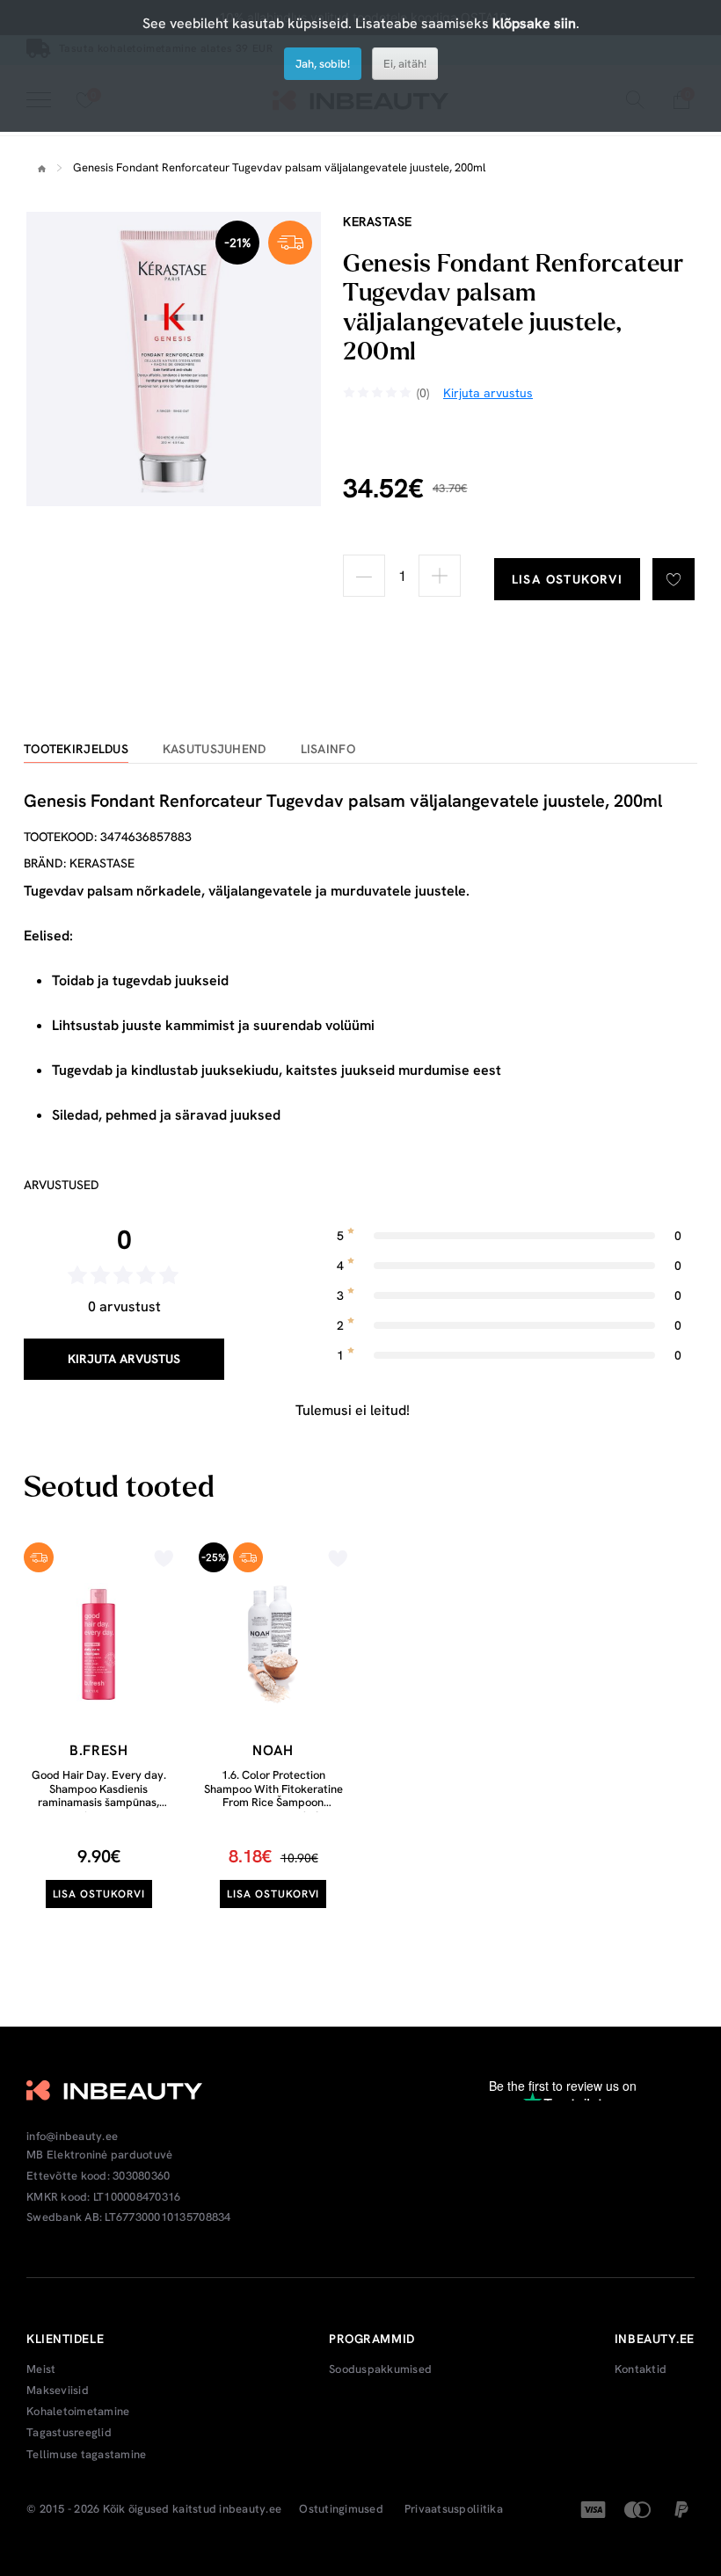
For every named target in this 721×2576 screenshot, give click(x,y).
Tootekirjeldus (76, 749)
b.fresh (98, 1750)
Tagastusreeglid (69, 2433)
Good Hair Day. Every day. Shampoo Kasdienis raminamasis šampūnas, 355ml (99, 1796)
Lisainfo (328, 749)
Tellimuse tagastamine (86, 2455)
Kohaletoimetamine (78, 2412)
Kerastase (378, 221)
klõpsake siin (534, 23)
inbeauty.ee (250, 2509)
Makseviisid (58, 2391)
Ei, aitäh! (405, 64)
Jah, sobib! (323, 64)
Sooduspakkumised (380, 2369)
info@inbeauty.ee (72, 2137)
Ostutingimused (341, 2509)
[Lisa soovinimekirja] (674, 579)
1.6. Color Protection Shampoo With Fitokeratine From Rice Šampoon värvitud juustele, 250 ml (273, 1796)
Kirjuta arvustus (124, 1359)
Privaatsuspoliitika (454, 2509)
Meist (41, 2369)
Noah (273, 1750)
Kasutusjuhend (215, 749)
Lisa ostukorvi (568, 579)
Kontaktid (641, 2369)
